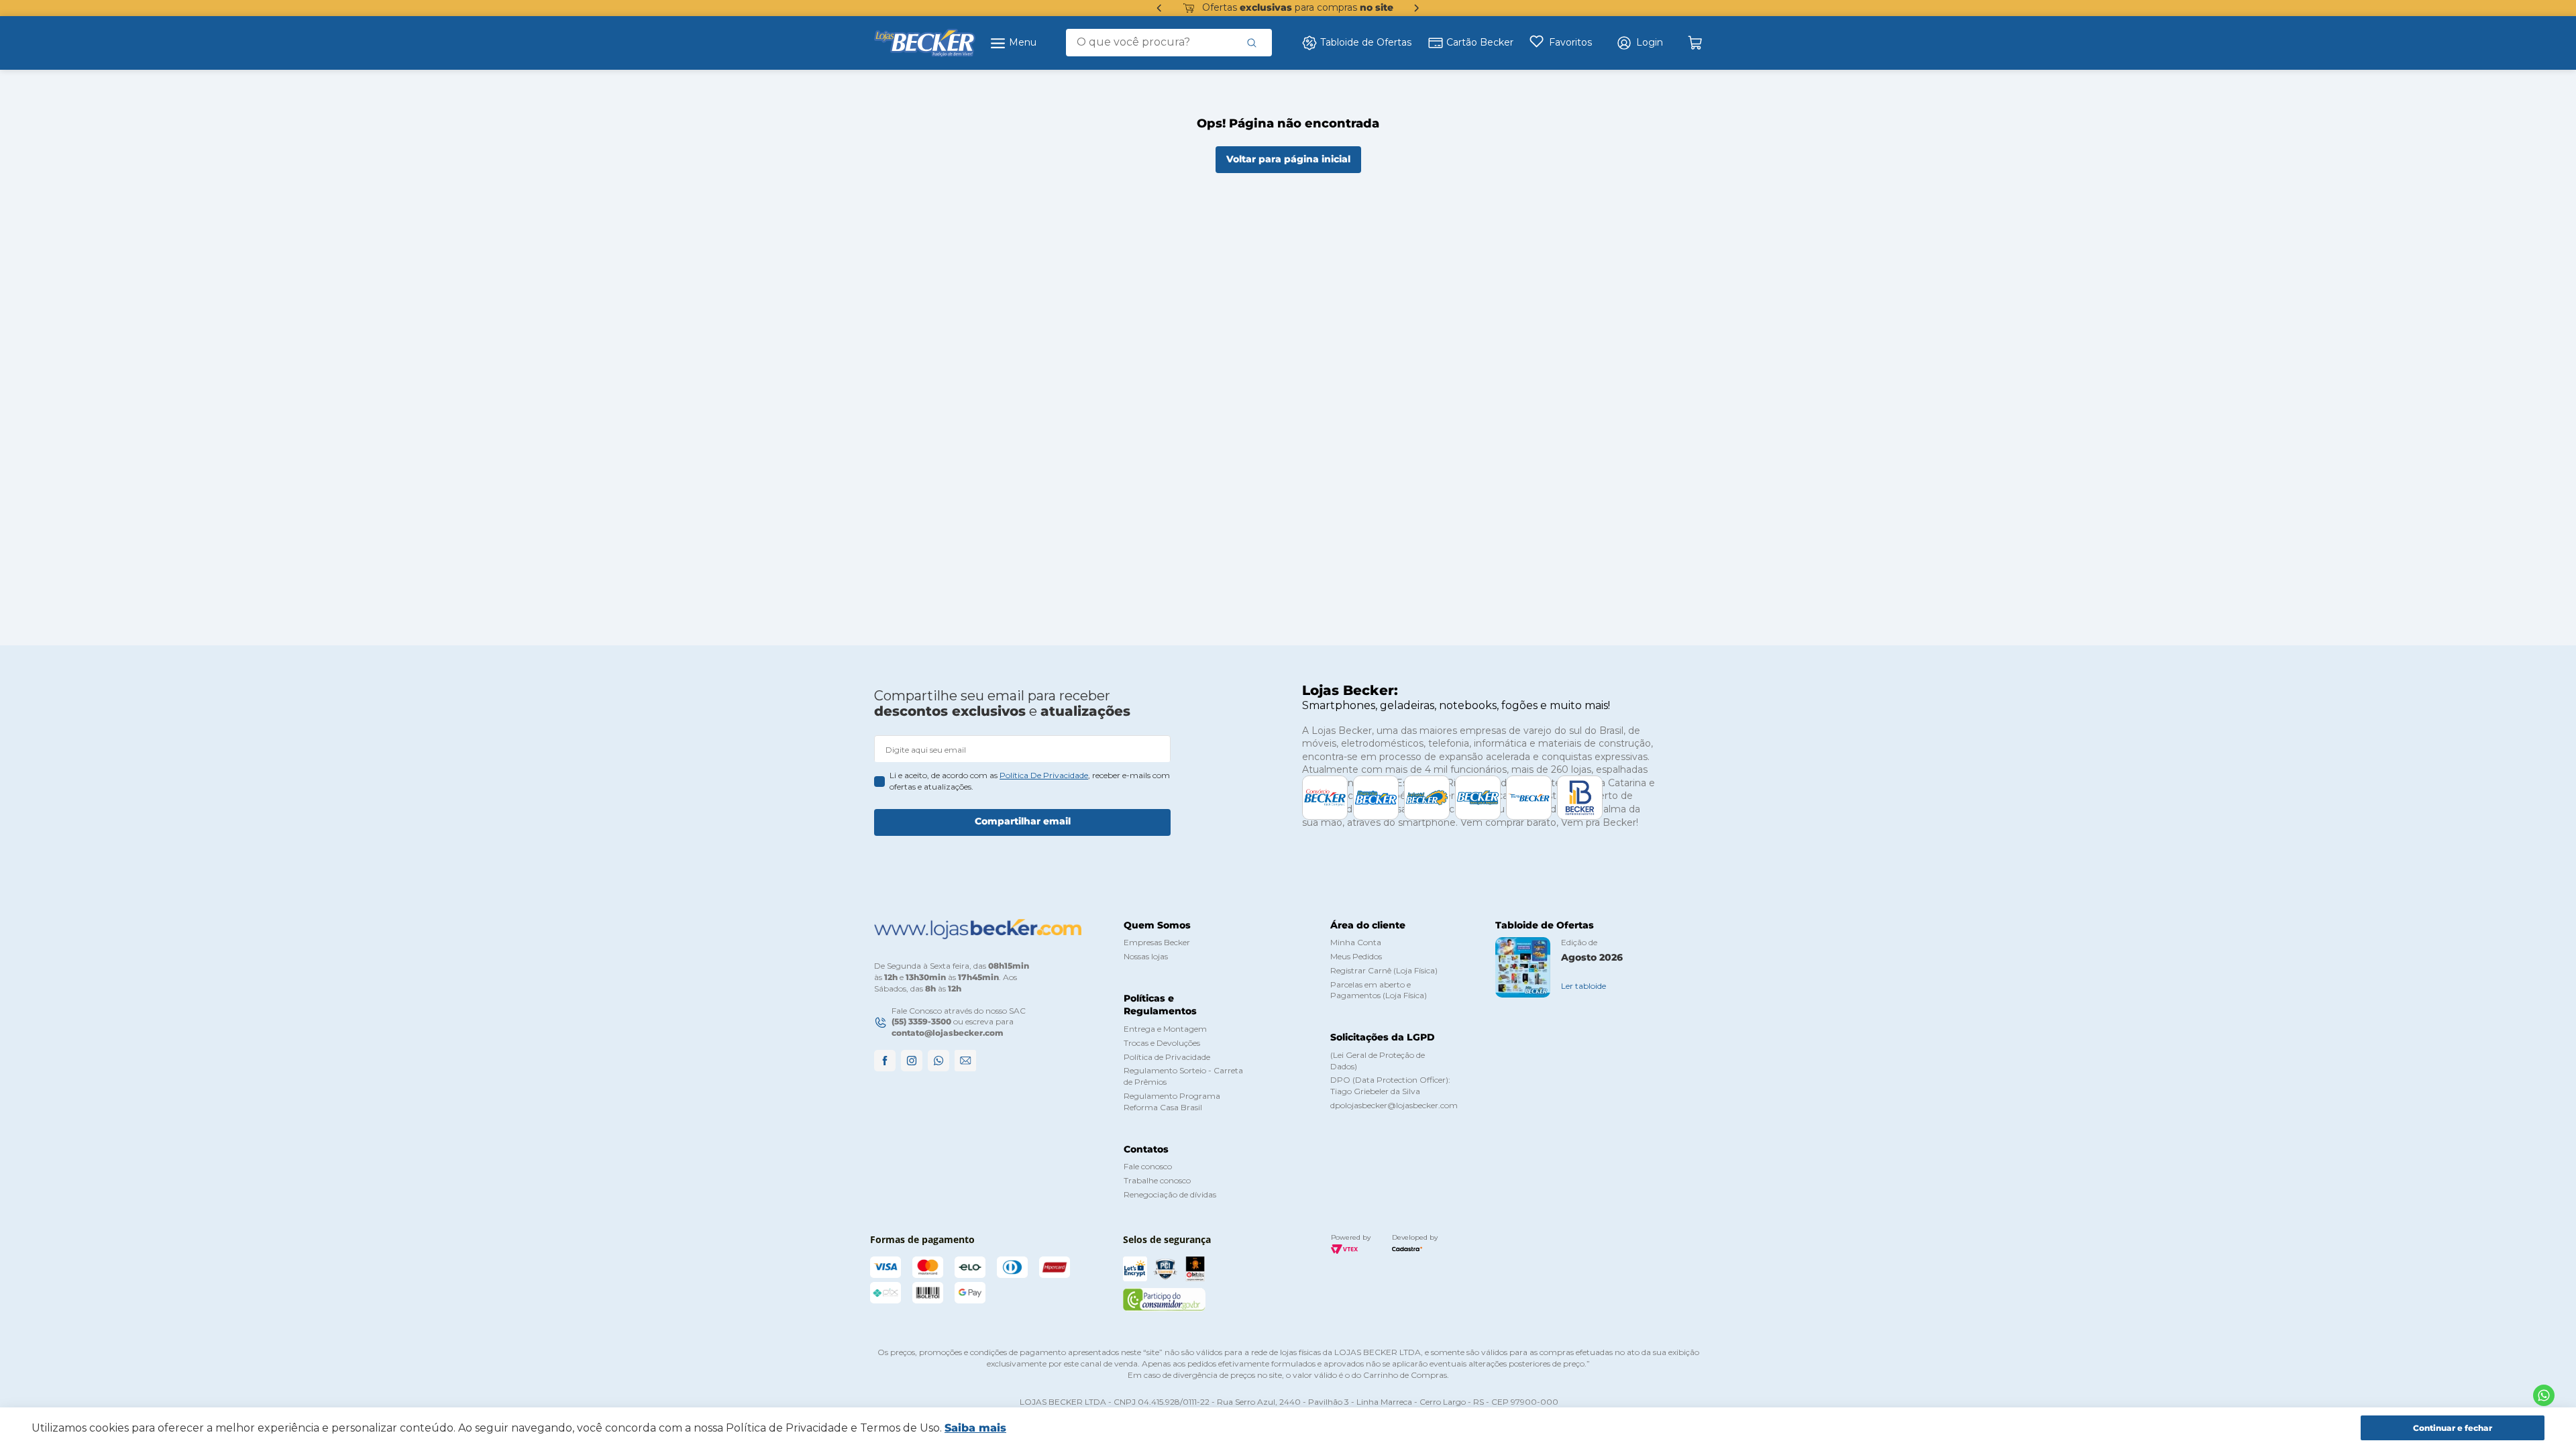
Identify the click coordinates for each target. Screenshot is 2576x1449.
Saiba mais (975, 1428)
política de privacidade (1044, 775)
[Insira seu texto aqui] (2544, 1395)
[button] (1640, 43)
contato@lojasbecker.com (948, 1033)
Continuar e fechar (2453, 1428)
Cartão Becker (1480, 42)
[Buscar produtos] (1252, 42)
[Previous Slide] (1159, 8)
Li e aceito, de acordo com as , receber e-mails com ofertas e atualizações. (1030, 781)
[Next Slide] (1417, 8)
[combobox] (1169, 42)
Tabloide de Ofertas (1366, 42)
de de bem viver (1297, 7)
